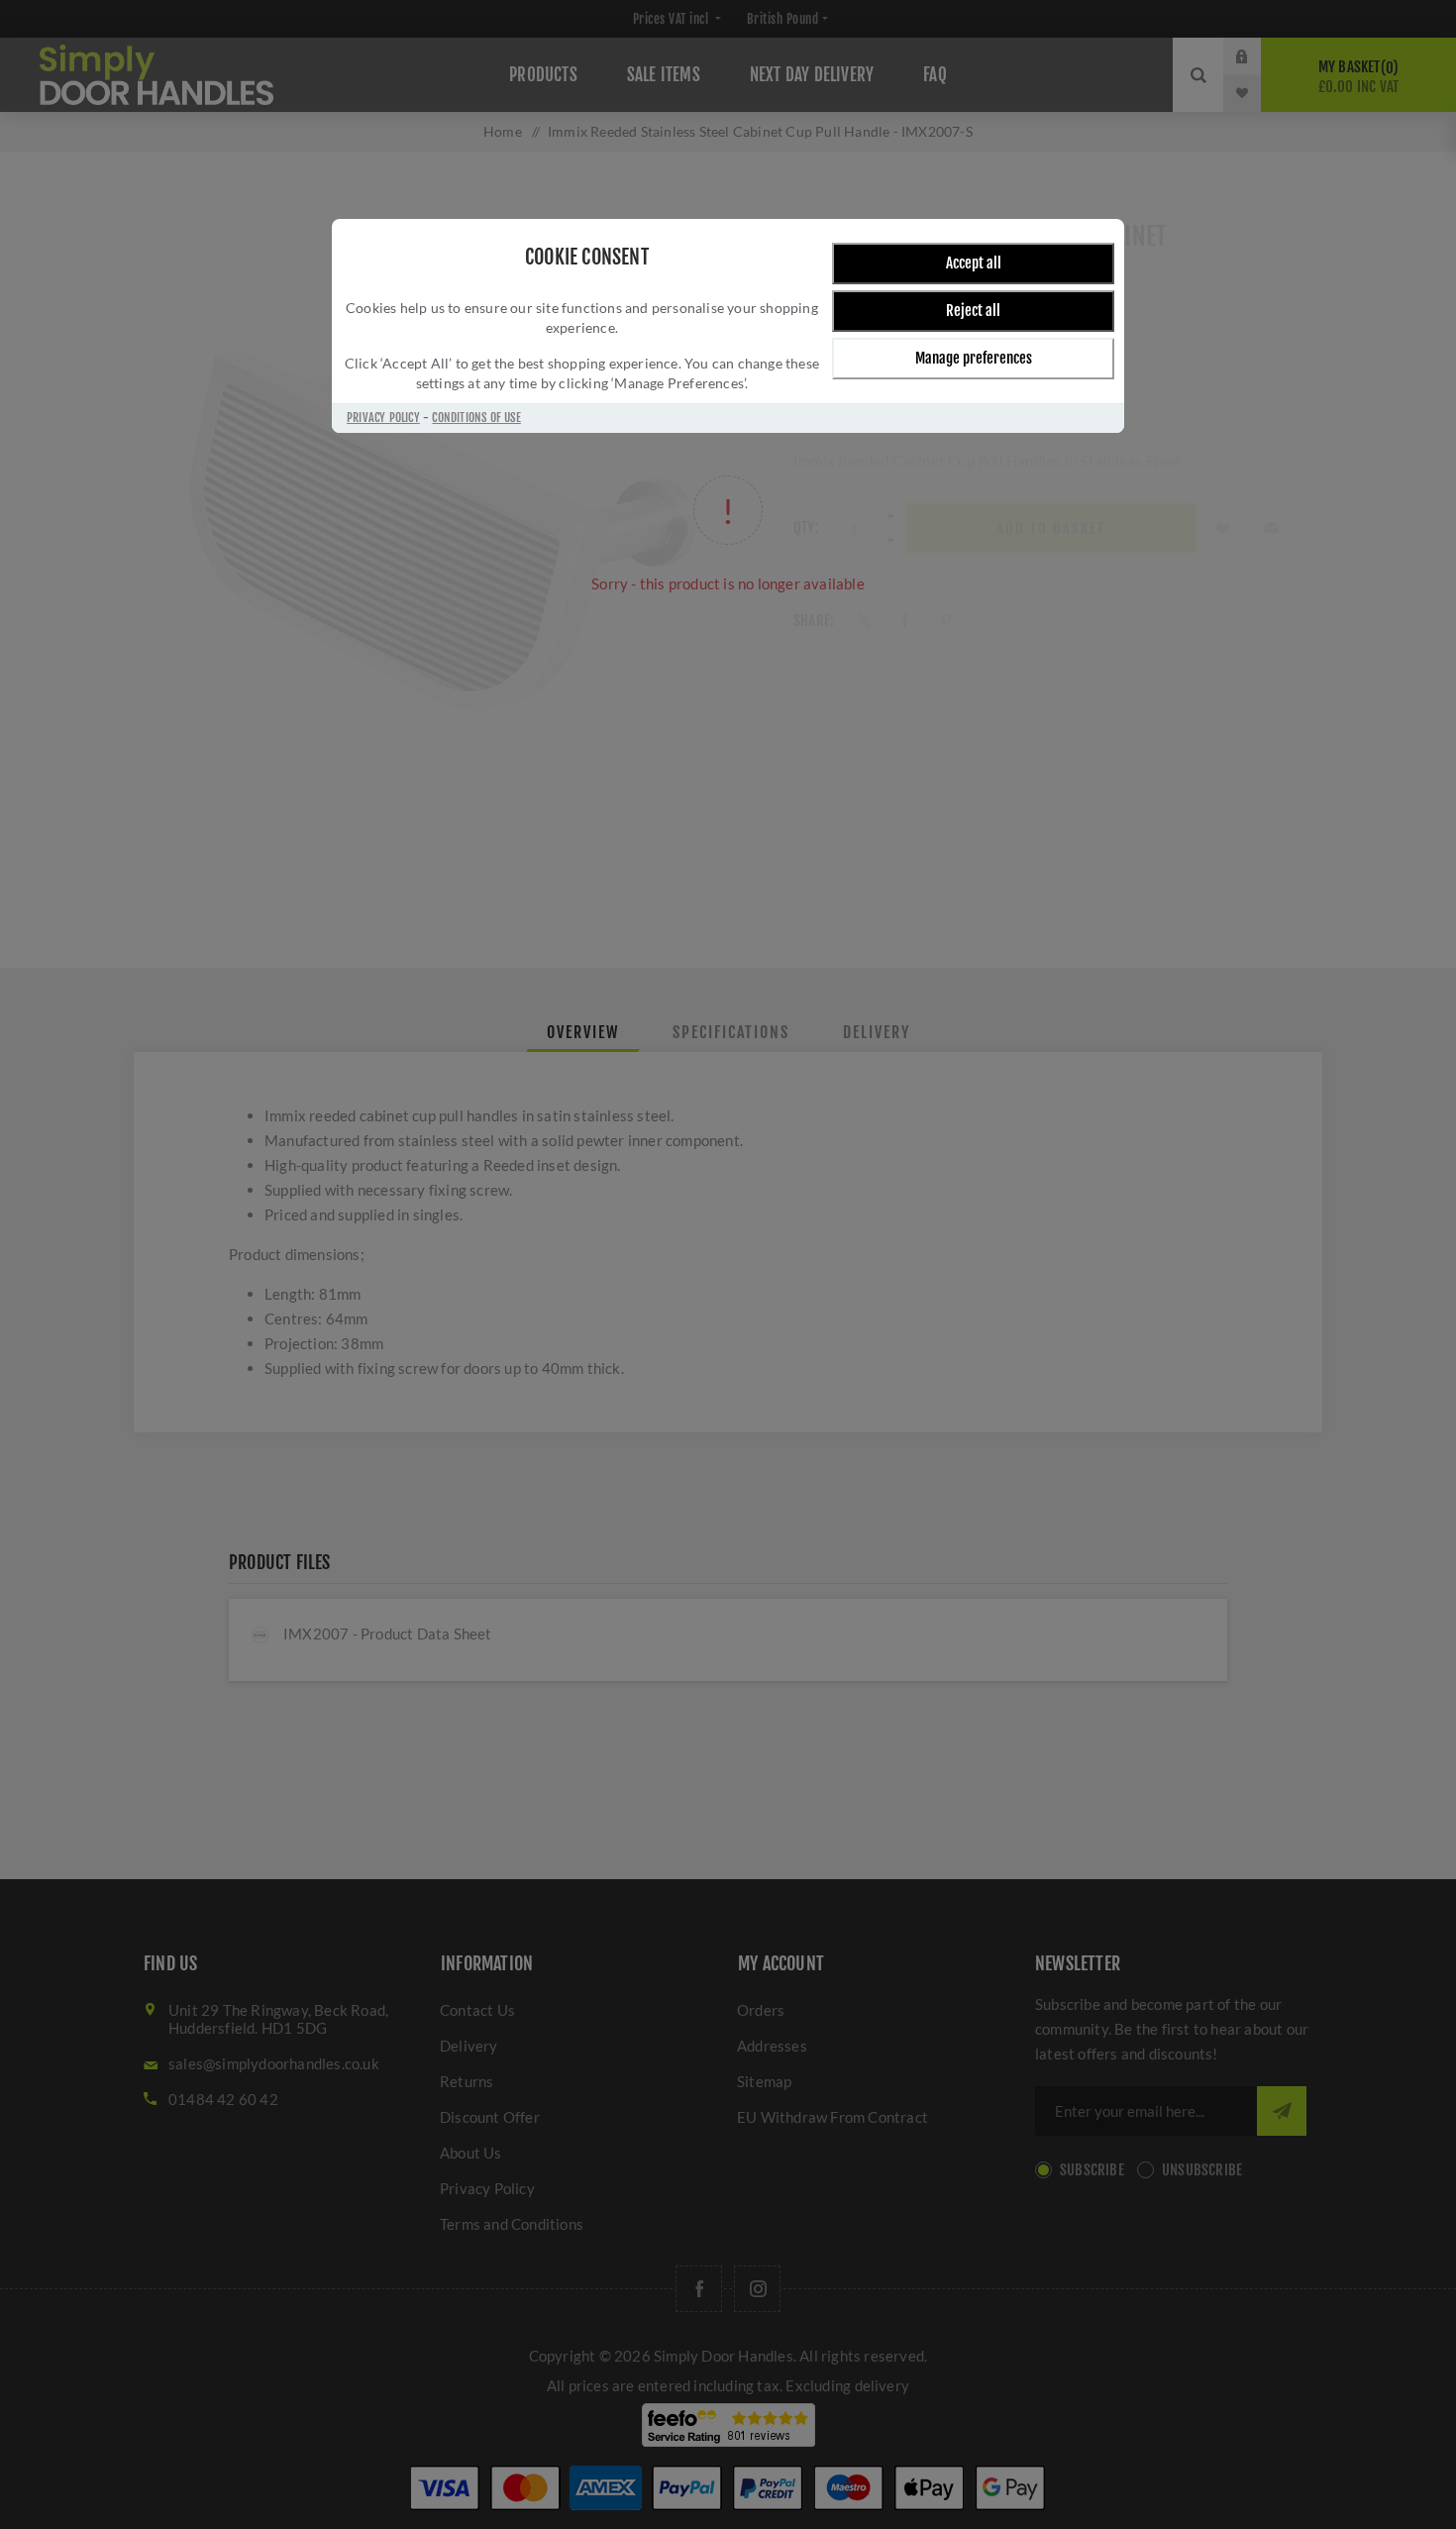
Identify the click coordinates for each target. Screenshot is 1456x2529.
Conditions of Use (476, 418)
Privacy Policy (383, 418)
